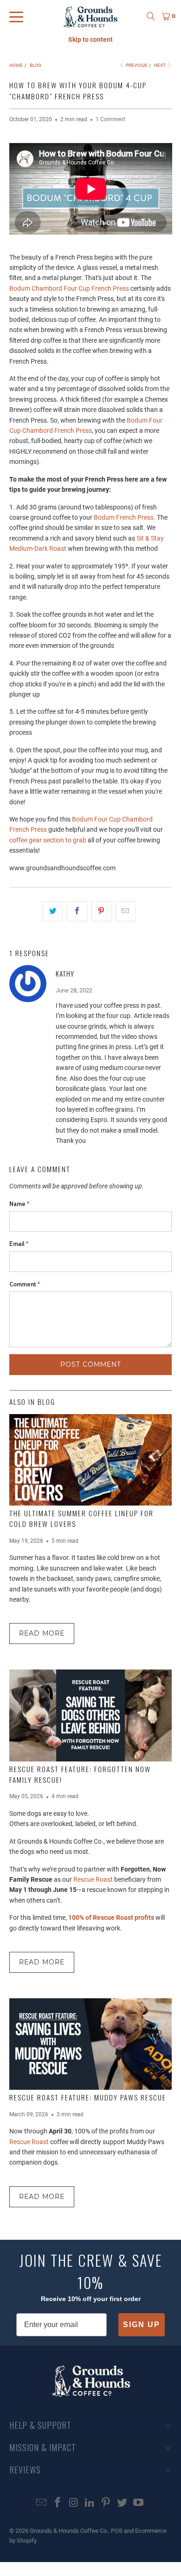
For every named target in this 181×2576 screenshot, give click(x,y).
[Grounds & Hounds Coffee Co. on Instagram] (74, 2503)
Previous (136, 65)
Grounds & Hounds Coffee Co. (69, 2531)
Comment (25, 1284)
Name (19, 1204)
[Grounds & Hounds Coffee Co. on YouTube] (138, 2503)
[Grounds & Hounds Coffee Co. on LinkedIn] (90, 2503)
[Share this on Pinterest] (101, 911)
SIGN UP (142, 2325)
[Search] (151, 16)
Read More (42, 1633)
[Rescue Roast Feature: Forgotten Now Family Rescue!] (91, 1715)
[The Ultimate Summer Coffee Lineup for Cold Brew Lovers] (91, 1460)
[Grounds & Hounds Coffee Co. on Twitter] (123, 2503)
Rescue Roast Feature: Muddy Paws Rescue (88, 2097)
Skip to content (90, 39)
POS (117, 2531)
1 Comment (110, 119)
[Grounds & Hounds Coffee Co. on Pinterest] (106, 2503)
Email (19, 1244)
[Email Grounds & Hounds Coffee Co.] (42, 2503)
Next (160, 65)
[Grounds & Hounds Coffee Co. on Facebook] (58, 2503)
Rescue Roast (93, 1879)
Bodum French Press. (125, 517)
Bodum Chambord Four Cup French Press (69, 288)
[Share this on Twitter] (53, 911)
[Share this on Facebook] (77, 911)
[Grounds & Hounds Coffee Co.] (91, 16)
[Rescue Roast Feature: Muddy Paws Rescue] (91, 2044)
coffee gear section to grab (48, 840)
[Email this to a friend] (126, 911)
